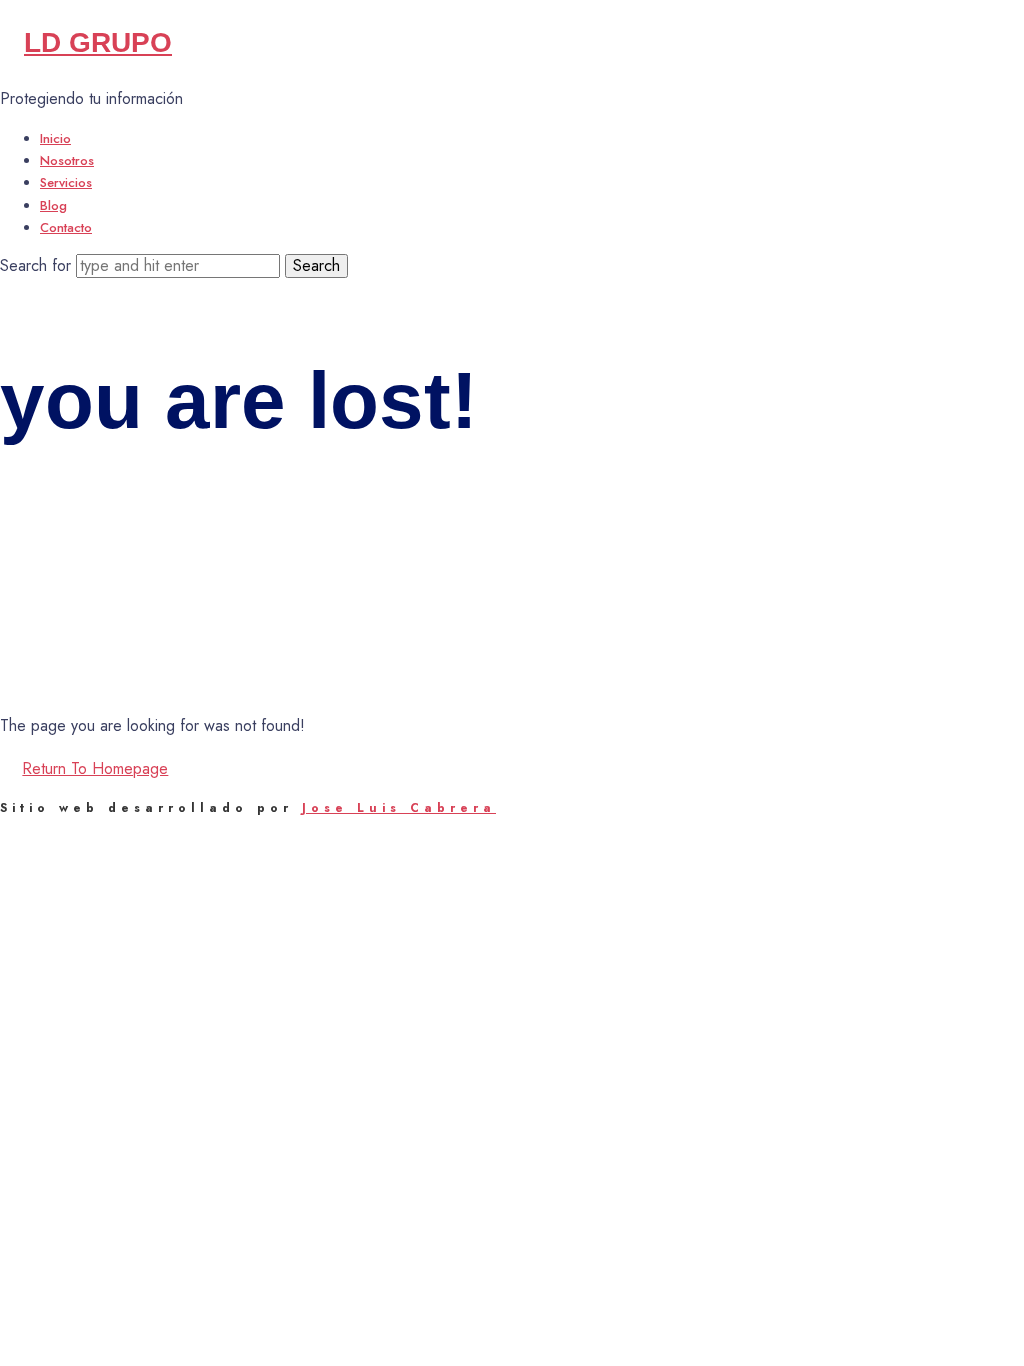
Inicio (55, 138)
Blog (53, 205)
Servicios (66, 182)
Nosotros (67, 160)
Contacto (66, 227)
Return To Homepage (95, 768)
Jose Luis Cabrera (399, 808)
